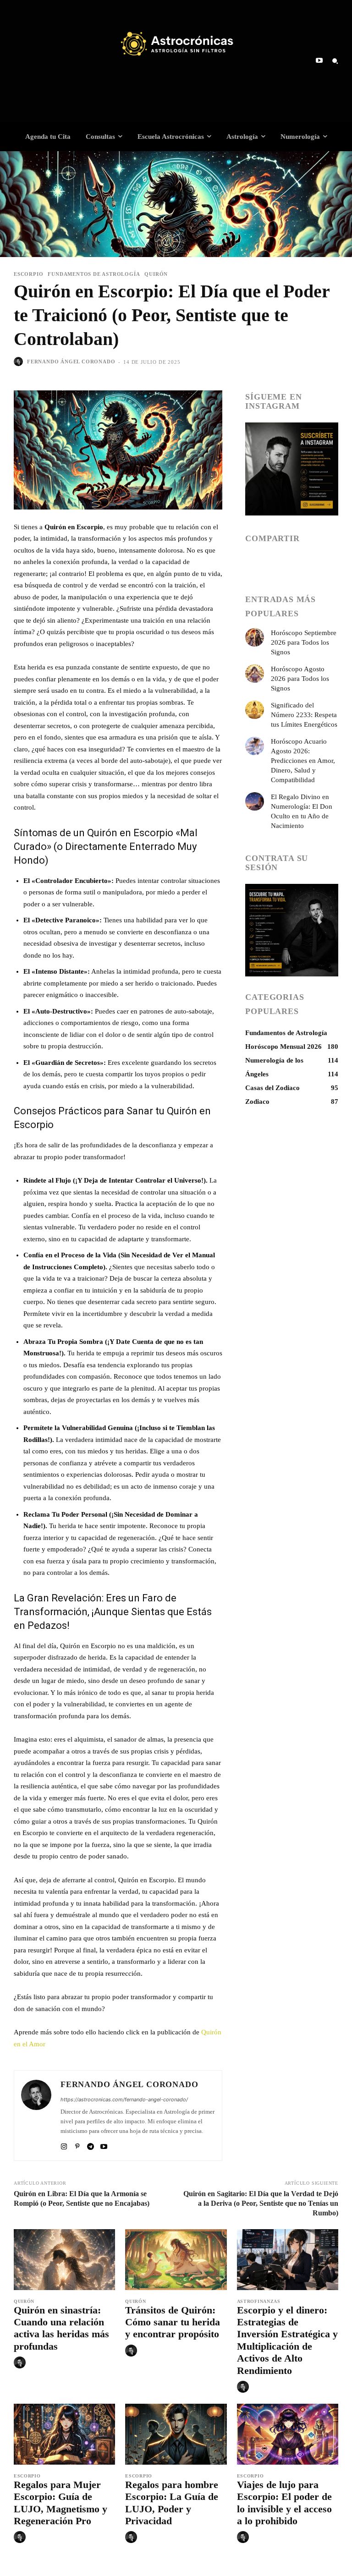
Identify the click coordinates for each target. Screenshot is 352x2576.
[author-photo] (21, 2363)
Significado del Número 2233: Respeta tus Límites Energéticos (304, 715)
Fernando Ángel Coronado (71, 362)
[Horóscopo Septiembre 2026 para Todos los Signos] (255, 638)
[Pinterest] (77, 2145)
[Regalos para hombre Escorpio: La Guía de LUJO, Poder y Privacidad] (176, 2434)
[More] (318, 564)
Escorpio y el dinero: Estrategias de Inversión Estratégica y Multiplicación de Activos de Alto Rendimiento (287, 2340)
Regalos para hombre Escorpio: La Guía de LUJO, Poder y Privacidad (172, 2503)
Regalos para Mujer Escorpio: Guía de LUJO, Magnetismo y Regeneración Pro (60, 2503)
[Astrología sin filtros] (176, 44)
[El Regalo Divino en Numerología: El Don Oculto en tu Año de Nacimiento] (255, 802)
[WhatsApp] (275, 564)
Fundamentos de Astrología (94, 274)
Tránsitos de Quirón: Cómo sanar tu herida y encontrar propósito (173, 2322)
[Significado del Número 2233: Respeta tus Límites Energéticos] (255, 710)
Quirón (156, 274)
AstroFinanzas (259, 2302)
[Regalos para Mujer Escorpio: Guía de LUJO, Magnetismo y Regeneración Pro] (64, 2434)
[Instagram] (64, 2145)
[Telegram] (91, 2145)
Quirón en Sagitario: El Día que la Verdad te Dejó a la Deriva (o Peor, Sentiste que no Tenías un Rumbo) (261, 2203)
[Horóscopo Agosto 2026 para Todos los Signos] (255, 674)
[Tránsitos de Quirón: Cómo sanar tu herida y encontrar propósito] (176, 2260)
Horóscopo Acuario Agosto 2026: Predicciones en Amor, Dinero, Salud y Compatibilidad (303, 761)
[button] (335, 61)
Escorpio (28, 274)
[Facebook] (254, 564)
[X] (297, 564)
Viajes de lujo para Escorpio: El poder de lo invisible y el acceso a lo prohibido (284, 2503)
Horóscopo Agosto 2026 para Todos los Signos (300, 679)
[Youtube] (319, 61)
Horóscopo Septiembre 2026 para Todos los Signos (304, 642)
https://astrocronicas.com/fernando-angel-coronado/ (124, 2099)
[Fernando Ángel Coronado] (20, 362)
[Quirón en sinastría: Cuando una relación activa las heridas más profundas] (64, 2260)
